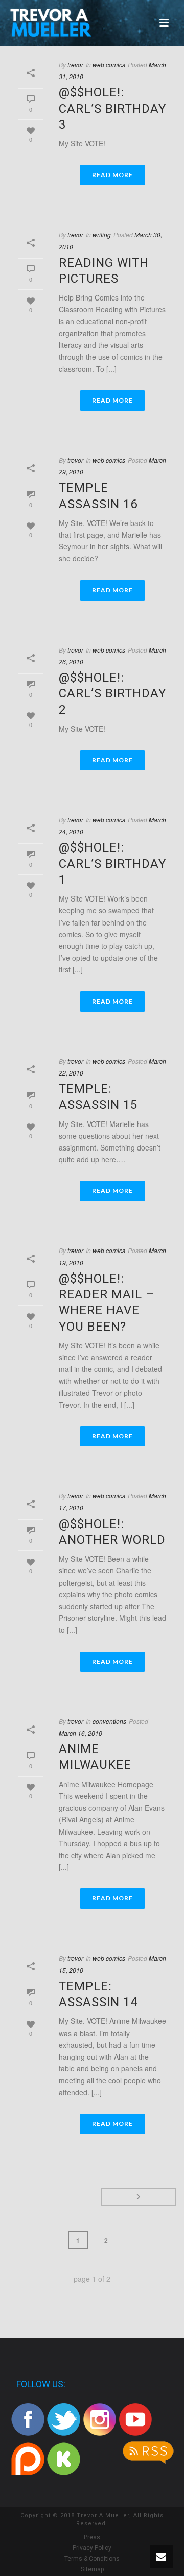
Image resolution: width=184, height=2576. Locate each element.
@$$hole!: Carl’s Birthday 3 (112, 108)
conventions (109, 1721)
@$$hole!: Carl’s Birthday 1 (112, 863)
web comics (109, 65)
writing (102, 234)
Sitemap (92, 2569)
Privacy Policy (92, 2548)
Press (92, 2537)
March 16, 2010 (80, 1733)
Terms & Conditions (92, 2559)
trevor (75, 65)
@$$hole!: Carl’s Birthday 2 (112, 693)
